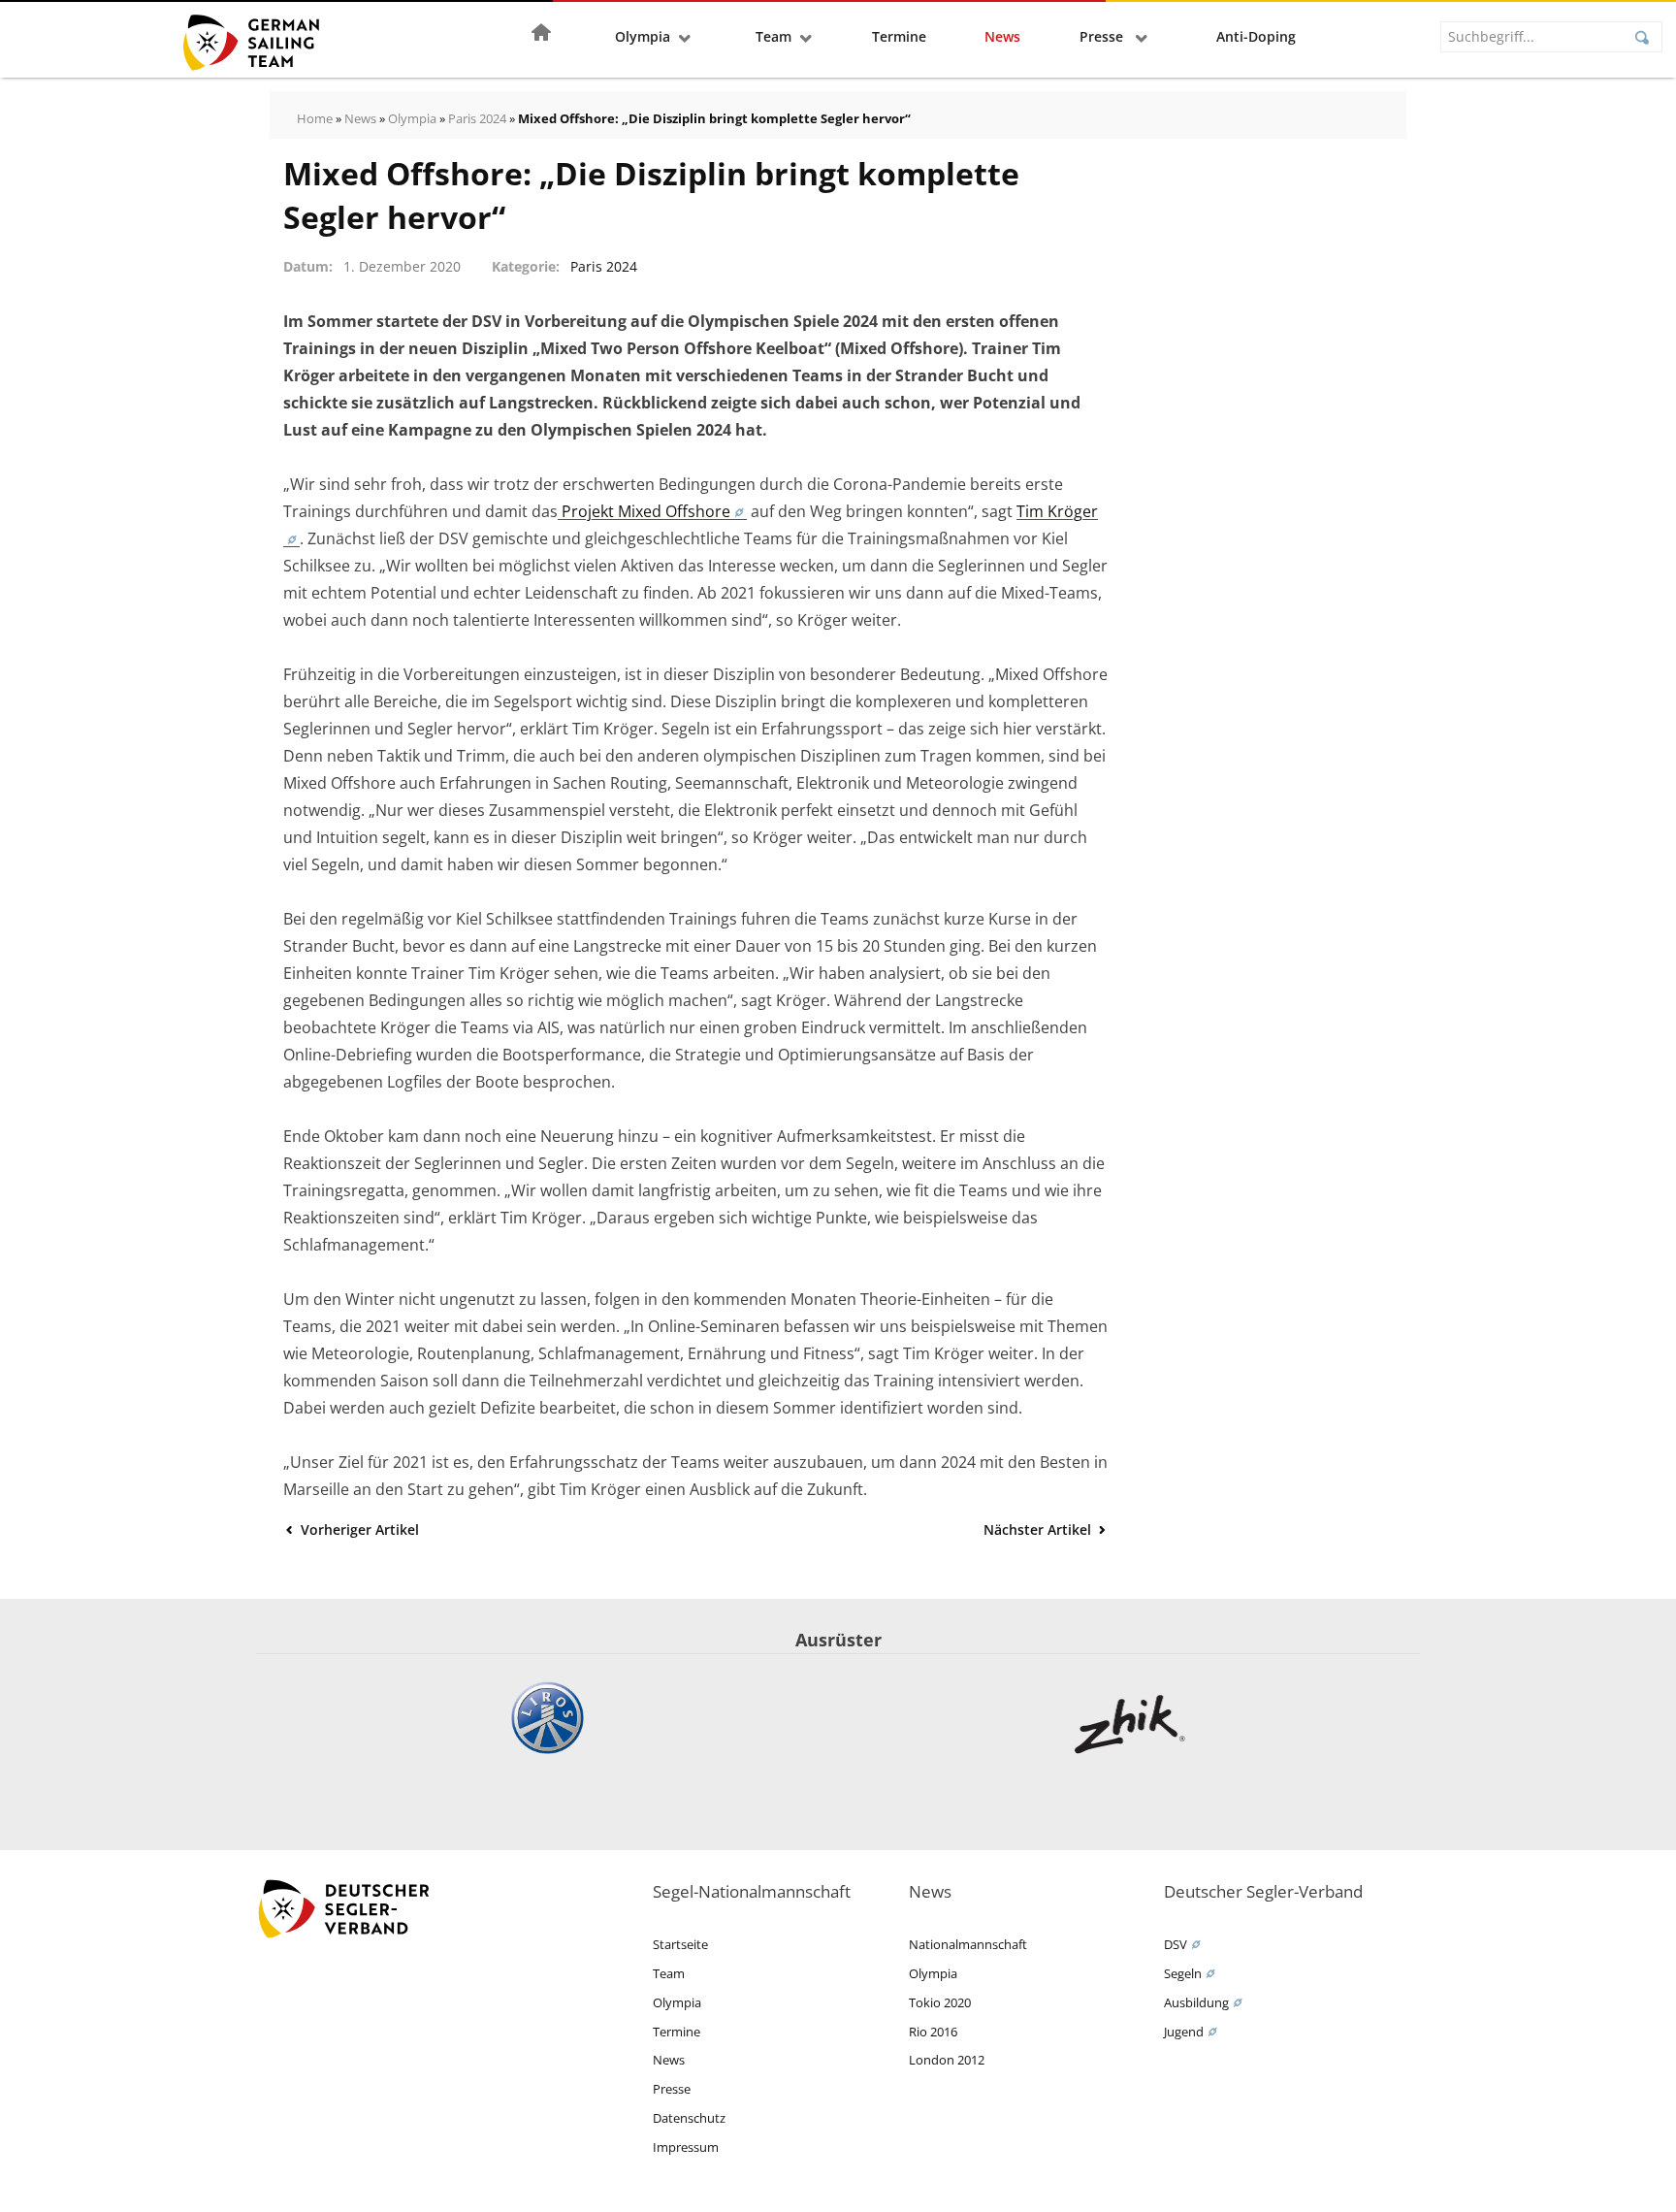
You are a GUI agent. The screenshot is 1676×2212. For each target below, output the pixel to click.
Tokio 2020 (940, 2002)
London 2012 (947, 2060)
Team (774, 36)
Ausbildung (1196, 2002)
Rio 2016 (933, 2032)
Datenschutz (689, 2118)
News (1002, 36)
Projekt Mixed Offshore (644, 511)
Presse (1103, 36)
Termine (899, 36)
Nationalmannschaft (968, 1944)
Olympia (643, 36)
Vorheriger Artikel (358, 1529)
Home (315, 118)
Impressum (686, 2147)
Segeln (1183, 1973)
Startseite (680, 1944)
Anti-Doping (1256, 36)
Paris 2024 (477, 118)
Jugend (1184, 2032)
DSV (1176, 1944)
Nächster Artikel (1039, 1529)
